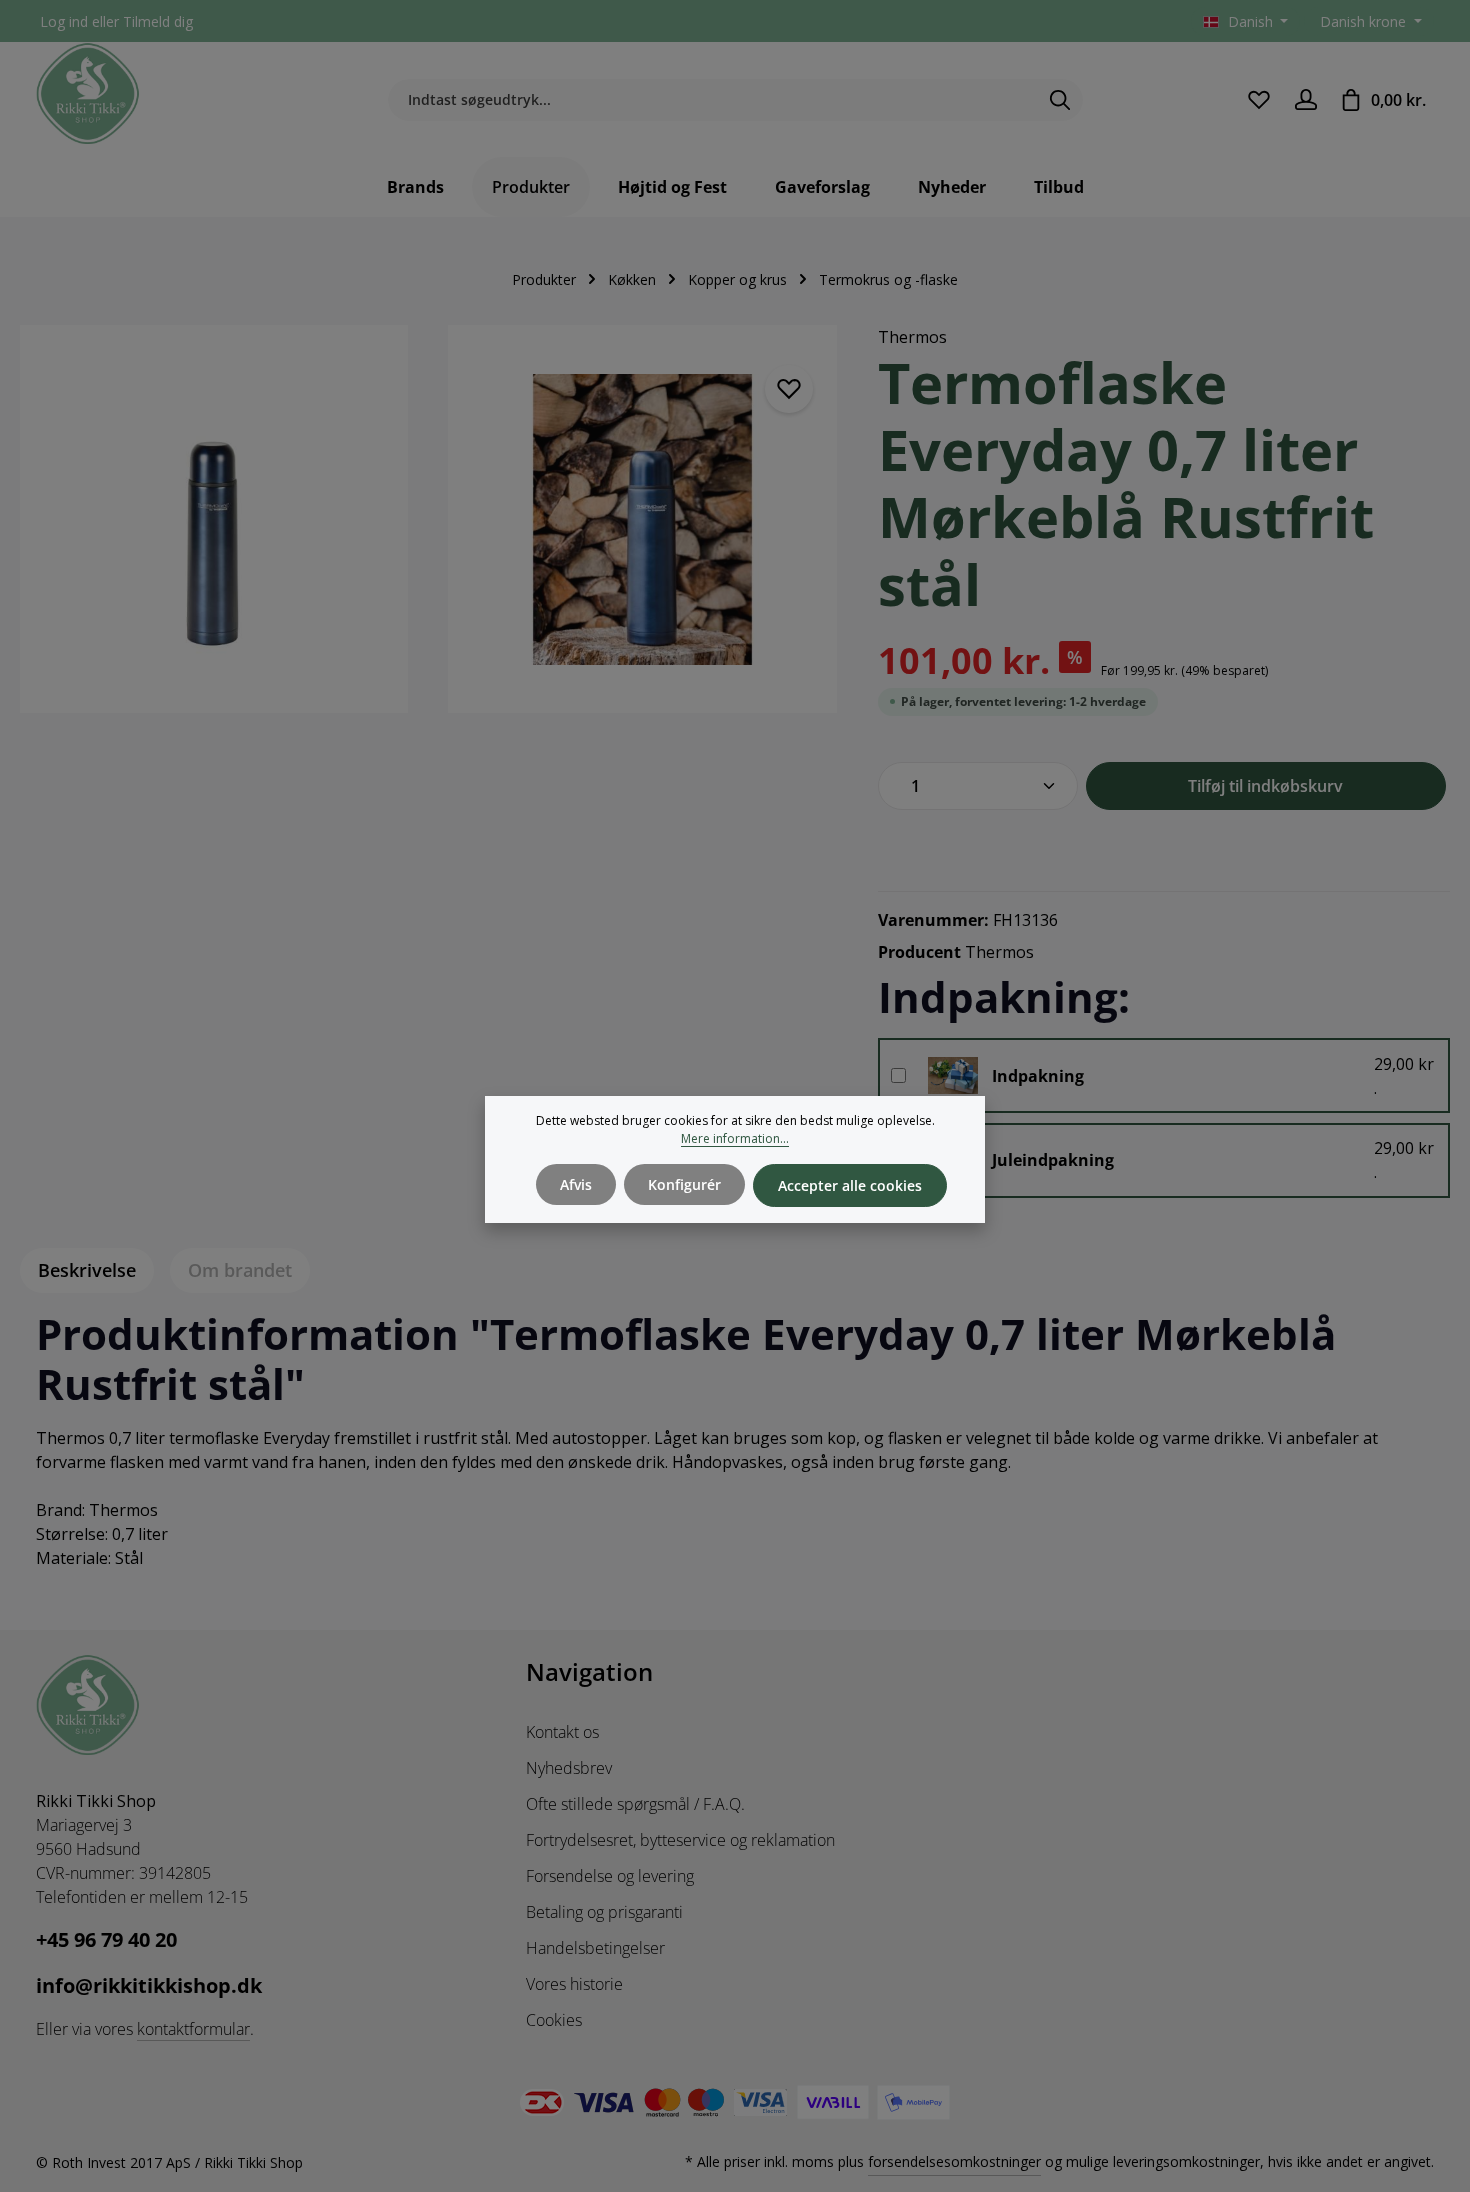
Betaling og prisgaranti (604, 1912)
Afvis (576, 1184)
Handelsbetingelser (595, 1948)
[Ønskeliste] (1258, 99)
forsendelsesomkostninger (954, 2161)
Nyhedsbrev (569, 1768)
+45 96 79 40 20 (106, 1939)
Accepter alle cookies (850, 1185)
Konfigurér (684, 1184)
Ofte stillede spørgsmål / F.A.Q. (635, 1804)
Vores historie (574, 1984)
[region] (429, 531)
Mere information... (735, 1138)
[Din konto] (1305, 99)
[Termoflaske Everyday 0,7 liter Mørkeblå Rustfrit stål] (214, 519)
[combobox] (712, 100)
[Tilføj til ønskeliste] (789, 389)
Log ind (64, 21)
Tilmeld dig (158, 21)
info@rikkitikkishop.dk (149, 1985)
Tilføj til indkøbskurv (1265, 786)
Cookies (554, 2020)
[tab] (87, 1270)
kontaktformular (193, 2029)
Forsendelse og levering (610, 1876)
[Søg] (1060, 100)
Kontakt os (562, 1732)
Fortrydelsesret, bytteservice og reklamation (680, 1840)
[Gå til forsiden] (88, 94)
